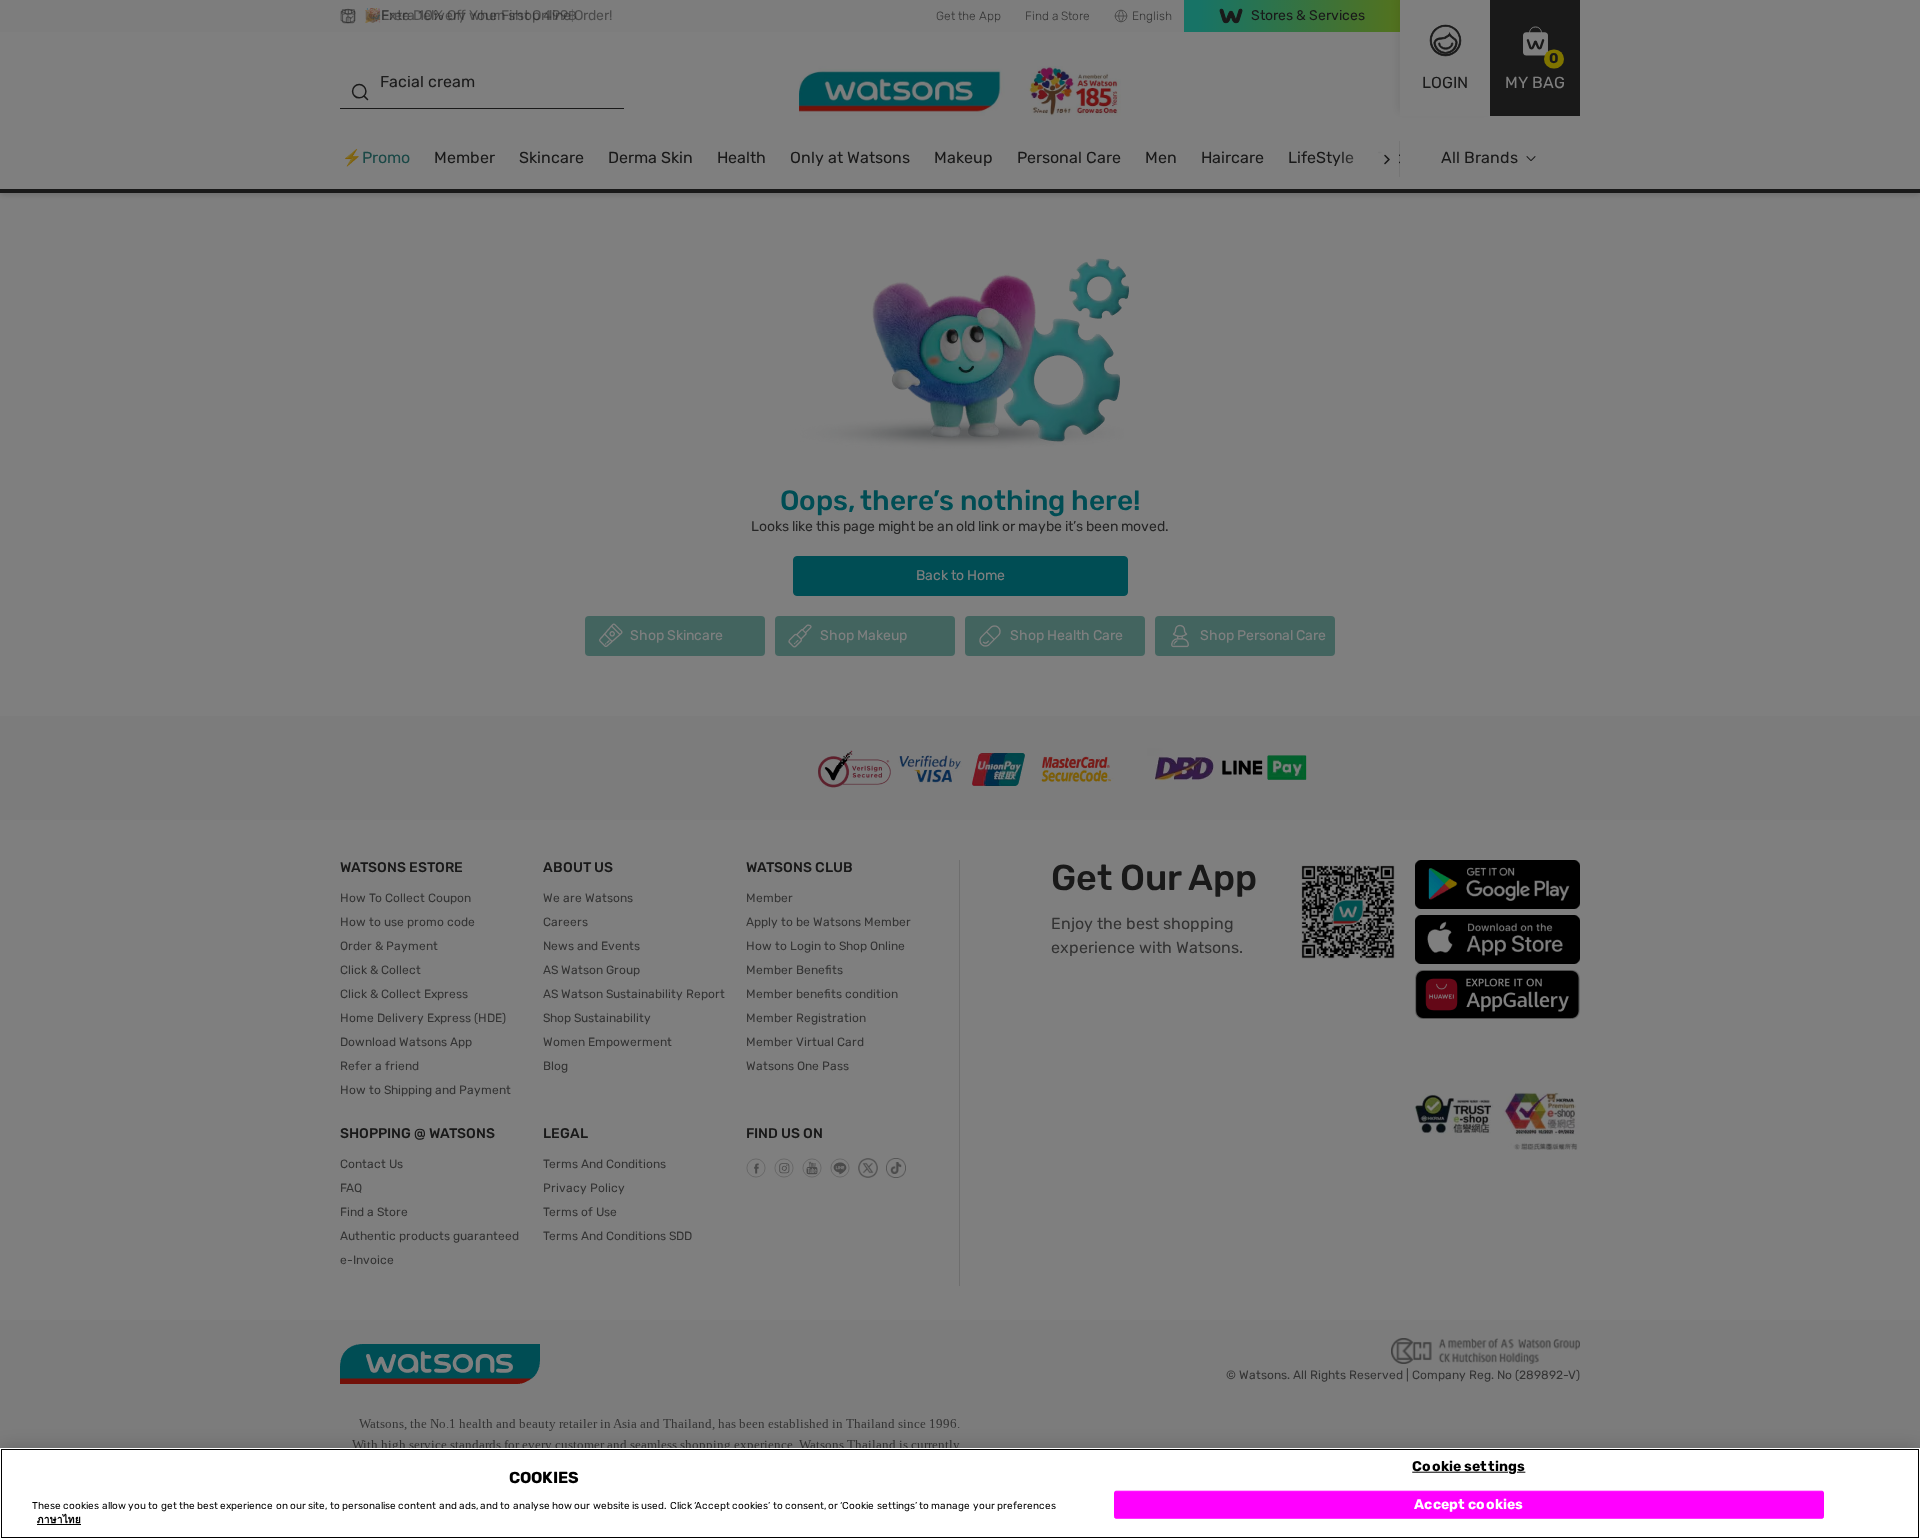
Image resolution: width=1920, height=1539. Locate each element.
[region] (960, 1493)
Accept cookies (1468, 1503)
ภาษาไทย (59, 1521)
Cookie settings (1468, 1465)
